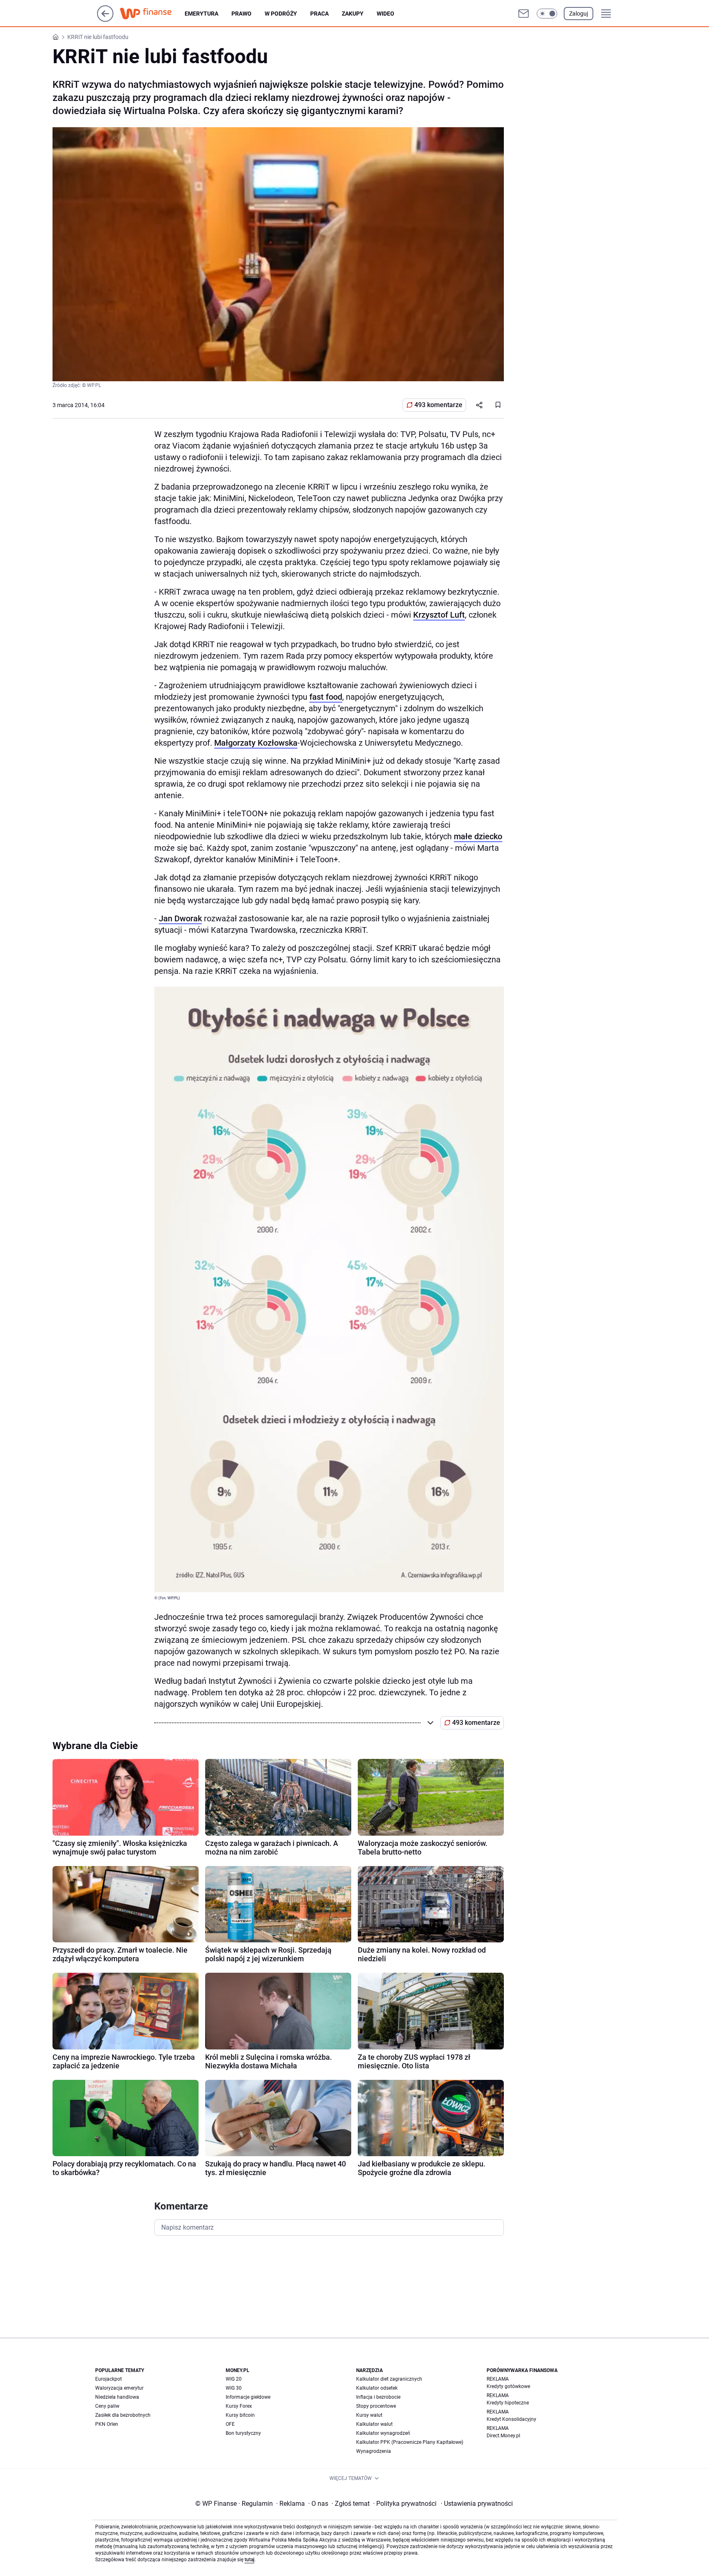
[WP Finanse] (152, 14)
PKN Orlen (107, 2424)
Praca (319, 14)
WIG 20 (234, 2379)
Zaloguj (579, 14)
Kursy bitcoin (240, 2415)
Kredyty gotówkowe (508, 2386)
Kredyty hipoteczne (508, 2403)
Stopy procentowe (376, 2406)
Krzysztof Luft (439, 615)
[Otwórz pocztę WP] (524, 14)
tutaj (249, 2560)
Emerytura (201, 14)
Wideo (385, 14)
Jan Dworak (180, 918)
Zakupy (353, 14)
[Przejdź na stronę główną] (105, 19)
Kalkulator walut (374, 2424)
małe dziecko (478, 836)
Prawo (241, 14)
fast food (326, 697)
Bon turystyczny (243, 2433)
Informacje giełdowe (248, 2397)
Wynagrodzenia (374, 2451)
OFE (230, 2424)
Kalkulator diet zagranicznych (389, 2379)
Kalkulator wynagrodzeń (383, 2433)
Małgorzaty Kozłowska (256, 743)
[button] (547, 14)
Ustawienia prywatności (477, 2504)
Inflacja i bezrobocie (378, 2397)
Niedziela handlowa (117, 2397)
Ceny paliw (107, 2406)
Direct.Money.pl (503, 2436)
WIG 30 (234, 2388)
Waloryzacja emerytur (119, 2388)
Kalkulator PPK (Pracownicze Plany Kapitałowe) (410, 2442)
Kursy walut (369, 2415)
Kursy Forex (239, 2406)
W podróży (281, 14)
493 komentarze (438, 405)
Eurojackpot (109, 2379)
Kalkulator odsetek (377, 2388)
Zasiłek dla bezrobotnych (123, 2415)
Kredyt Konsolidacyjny (511, 2419)
